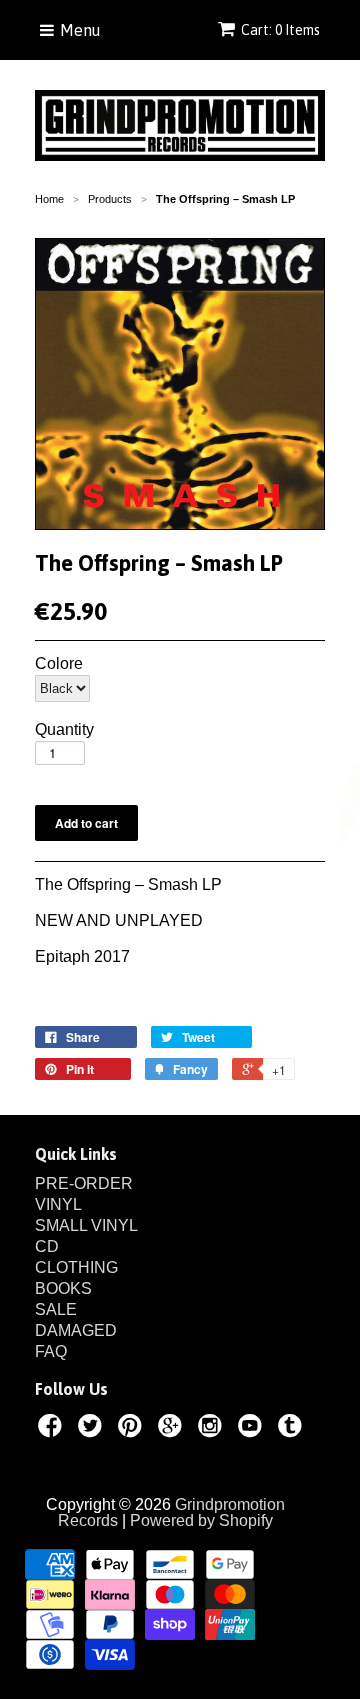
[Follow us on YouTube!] (253, 1429)
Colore (59, 664)
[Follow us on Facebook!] (53, 1429)
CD (47, 1246)
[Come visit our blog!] (293, 1429)
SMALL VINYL (86, 1225)
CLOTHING (76, 1267)
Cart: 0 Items (280, 30)
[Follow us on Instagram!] (213, 1429)
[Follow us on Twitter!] (93, 1429)
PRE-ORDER (84, 1183)
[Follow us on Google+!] (173, 1429)
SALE (56, 1309)
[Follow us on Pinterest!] (133, 1429)
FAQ (51, 1351)
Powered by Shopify (201, 1520)
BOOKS (63, 1288)
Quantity (64, 730)
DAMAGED (76, 1330)
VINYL (58, 1204)
